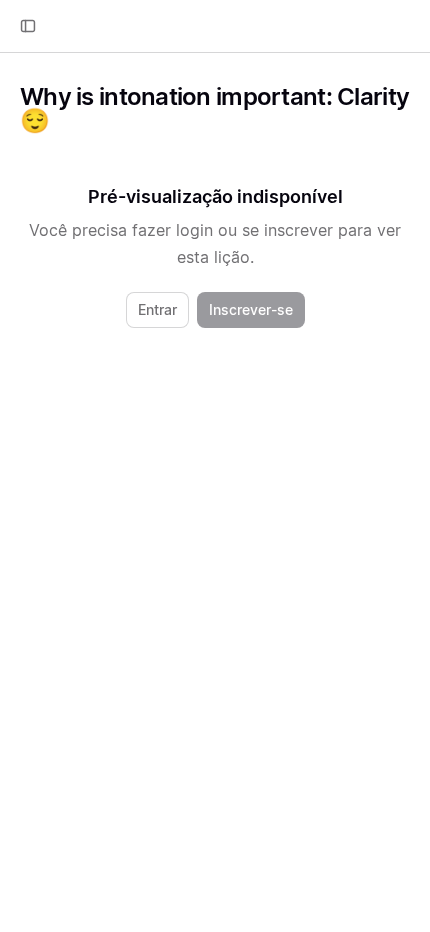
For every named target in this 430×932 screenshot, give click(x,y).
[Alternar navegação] (28, 26)
